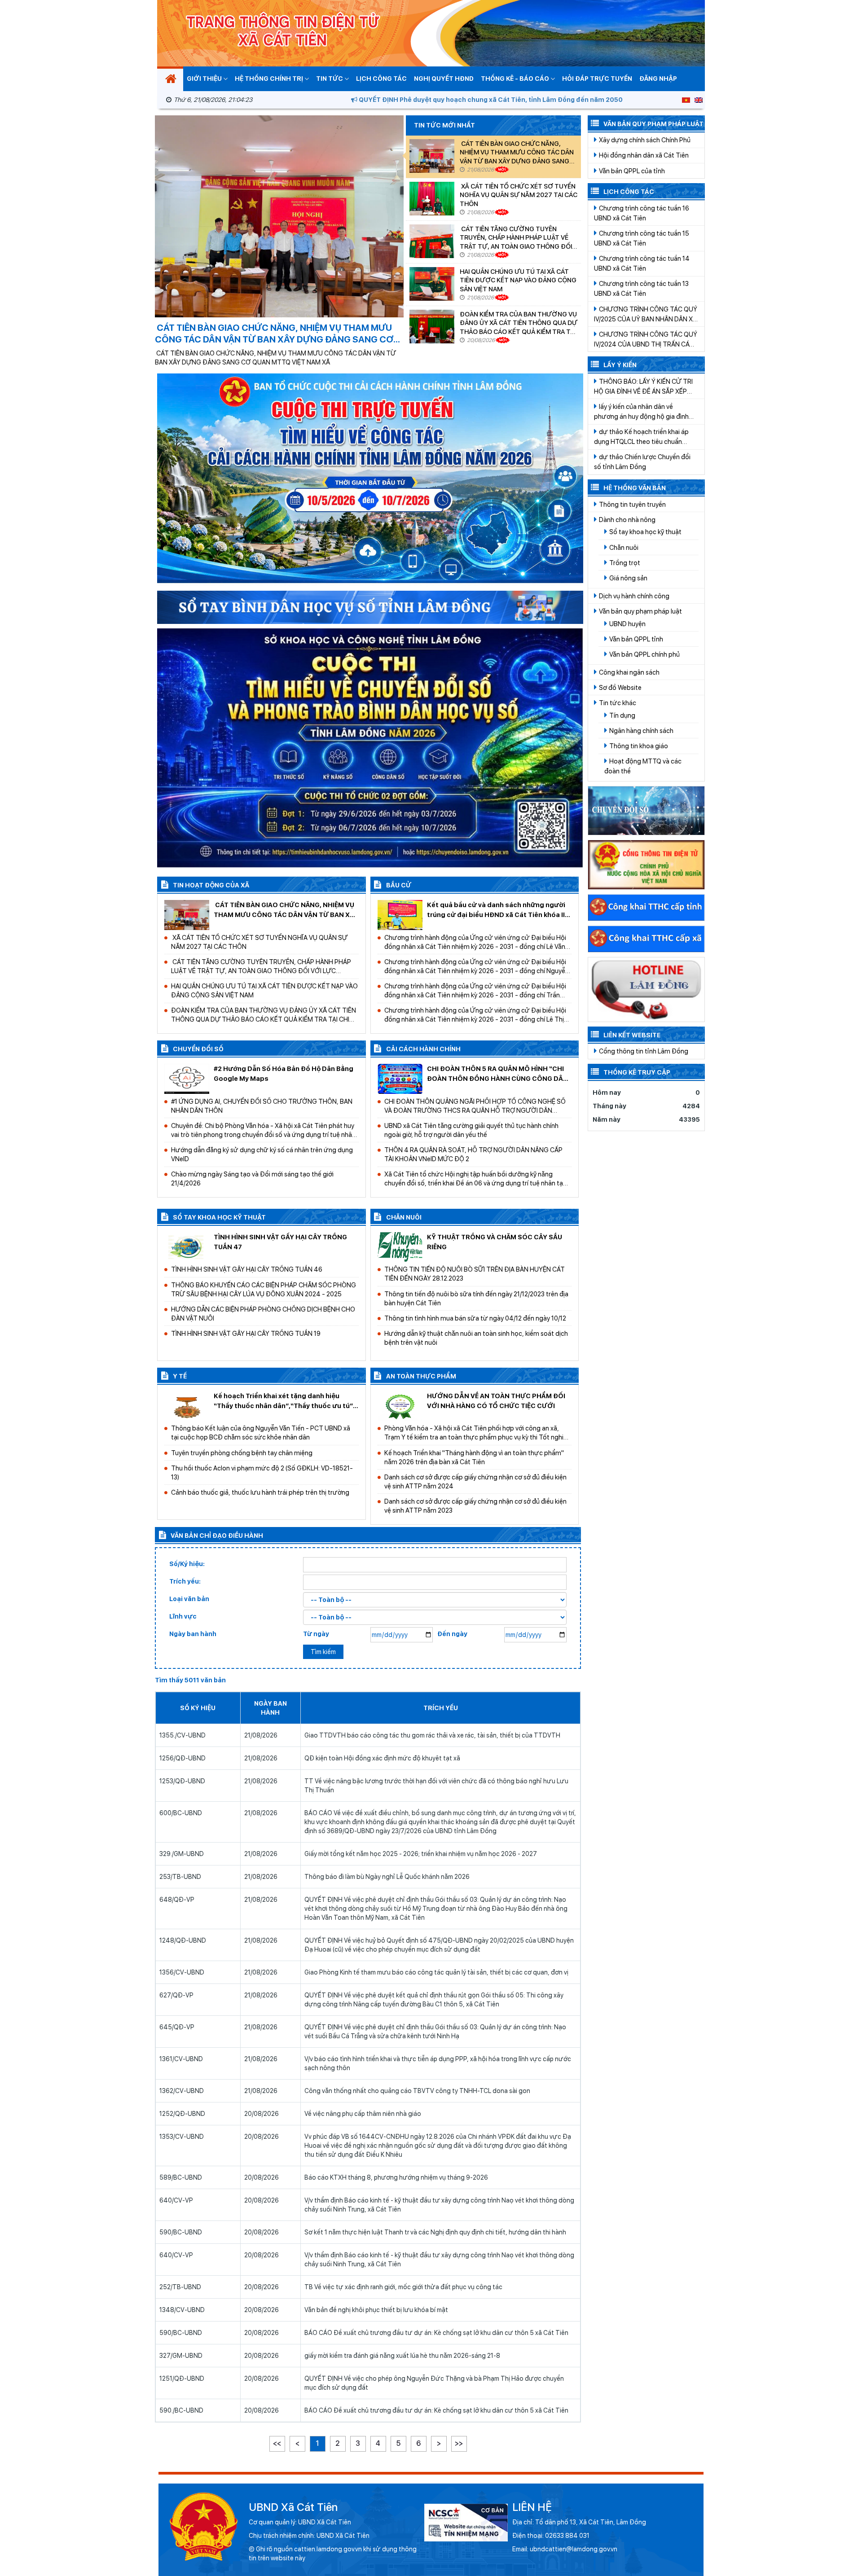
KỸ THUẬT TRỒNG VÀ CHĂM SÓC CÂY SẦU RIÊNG (495, 1242)
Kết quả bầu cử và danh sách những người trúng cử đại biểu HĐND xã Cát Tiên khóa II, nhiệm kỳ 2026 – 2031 (497, 910)
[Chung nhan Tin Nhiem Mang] (466, 2522)
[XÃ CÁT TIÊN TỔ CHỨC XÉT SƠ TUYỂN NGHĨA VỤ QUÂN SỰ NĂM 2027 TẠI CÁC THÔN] (432, 199)
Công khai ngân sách (629, 672)
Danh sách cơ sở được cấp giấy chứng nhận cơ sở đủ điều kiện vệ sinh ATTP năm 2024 (475, 1481)
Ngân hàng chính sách (641, 731)
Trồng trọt (624, 563)
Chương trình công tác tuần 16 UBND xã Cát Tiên (642, 213)
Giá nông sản (628, 578)
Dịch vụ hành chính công (633, 596)
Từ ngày (316, 1634)
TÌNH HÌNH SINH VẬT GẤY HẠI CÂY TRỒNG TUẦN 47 (280, 1242)
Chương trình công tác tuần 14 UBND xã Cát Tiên (642, 263)
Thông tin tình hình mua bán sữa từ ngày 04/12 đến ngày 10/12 (475, 1318)
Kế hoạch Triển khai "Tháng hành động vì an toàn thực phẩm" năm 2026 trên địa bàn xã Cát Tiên (474, 1457)
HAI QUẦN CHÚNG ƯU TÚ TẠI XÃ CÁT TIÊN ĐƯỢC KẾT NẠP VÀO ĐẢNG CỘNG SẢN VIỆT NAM (518, 280)
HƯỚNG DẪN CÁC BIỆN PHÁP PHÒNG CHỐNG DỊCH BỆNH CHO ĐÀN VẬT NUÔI (263, 1314)
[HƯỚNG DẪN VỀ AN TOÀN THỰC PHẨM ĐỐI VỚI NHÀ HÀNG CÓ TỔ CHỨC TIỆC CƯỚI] (400, 1405)
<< (277, 2443)
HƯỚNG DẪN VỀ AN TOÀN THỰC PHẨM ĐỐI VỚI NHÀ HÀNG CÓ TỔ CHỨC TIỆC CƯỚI (496, 1401)
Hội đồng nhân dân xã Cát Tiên (643, 155)
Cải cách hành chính (423, 1049)
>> (459, 2443)
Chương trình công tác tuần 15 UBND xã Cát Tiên (642, 238)
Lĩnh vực (183, 1616)
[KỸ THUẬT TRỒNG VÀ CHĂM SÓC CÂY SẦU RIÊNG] (400, 1246)
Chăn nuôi (403, 1217)
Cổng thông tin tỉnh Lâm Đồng (643, 1051)
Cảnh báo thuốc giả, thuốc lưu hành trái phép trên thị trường (260, 1492)
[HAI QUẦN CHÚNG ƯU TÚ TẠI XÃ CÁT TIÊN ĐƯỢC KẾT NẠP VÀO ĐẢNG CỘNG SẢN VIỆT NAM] (432, 284)
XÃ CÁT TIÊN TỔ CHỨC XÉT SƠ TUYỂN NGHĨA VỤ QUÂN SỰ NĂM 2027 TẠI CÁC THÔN (519, 195)
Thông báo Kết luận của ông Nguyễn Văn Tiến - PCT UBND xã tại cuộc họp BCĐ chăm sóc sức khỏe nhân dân (261, 1433)
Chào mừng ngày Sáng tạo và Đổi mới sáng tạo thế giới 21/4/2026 (252, 1178)
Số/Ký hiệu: (187, 1564)
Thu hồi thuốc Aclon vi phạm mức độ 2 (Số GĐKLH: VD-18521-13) (262, 1472)
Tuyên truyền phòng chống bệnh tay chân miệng (242, 1453)
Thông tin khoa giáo (638, 746)
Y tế (179, 1376)
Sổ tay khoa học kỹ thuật (219, 1217)
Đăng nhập (658, 79)
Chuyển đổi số (198, 1049)
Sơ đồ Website (620, 687)
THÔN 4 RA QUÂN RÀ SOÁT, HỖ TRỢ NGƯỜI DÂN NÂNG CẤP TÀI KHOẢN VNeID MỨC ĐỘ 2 (473, 1154)
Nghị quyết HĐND (444, 79)
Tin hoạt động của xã (210, 885)
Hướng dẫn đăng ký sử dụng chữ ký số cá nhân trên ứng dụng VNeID (262, 1154)
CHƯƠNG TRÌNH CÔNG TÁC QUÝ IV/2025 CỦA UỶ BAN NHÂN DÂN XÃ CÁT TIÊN (646, 315)
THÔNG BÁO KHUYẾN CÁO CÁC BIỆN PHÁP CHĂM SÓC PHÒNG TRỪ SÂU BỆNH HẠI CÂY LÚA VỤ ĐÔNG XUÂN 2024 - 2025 (264, 1289)
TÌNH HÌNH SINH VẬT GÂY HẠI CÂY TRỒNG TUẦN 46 (247, 1269)
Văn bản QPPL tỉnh (636, 639)
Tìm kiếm (323, 1652)
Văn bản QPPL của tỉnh (631, 171)
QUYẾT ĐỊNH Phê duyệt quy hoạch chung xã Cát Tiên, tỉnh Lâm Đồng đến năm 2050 (414, 100)
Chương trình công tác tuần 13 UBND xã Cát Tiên (641, 288)
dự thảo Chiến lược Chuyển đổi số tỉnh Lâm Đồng (642, 462)
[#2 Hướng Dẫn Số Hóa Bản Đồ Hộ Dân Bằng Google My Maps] (187, 1078)
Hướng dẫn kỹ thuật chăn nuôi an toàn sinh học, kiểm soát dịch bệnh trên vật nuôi (476, 1338)
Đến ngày (452, 1634)
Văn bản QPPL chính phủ (644, 654)
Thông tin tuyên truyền (632, 504)
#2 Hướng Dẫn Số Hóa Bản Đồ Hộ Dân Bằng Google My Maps (284, 1073)
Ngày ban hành (193, 1634)
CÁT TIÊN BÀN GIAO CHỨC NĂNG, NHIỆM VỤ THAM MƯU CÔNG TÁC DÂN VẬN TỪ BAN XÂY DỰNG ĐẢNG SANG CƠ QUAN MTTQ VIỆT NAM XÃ (517, 152)
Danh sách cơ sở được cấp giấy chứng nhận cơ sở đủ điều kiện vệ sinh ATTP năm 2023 (475, 1506)
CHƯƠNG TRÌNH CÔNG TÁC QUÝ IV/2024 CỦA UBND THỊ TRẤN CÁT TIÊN (646, 340)
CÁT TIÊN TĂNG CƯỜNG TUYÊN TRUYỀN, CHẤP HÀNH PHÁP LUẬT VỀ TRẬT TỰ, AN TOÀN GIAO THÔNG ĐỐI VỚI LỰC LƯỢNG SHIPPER (516, 238)
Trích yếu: (185, 1581)
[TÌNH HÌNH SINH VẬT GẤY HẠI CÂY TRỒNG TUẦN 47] (187, 1246)
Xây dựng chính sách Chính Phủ (644, 140)
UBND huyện (627, 624)
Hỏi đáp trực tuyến (597, 79)
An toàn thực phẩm (420, 1376)
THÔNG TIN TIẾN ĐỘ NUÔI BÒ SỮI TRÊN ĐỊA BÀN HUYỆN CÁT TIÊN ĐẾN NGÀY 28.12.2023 (475, 1274)
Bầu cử (398, 885)
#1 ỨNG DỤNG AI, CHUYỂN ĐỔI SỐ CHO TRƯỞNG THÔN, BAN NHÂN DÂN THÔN (262, 1106)
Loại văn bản (189, 1599)
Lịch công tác (381, 79)
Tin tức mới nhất (444, 125)
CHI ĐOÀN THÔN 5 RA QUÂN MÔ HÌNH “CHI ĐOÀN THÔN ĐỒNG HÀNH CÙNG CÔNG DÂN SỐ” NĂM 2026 (497, 1074)
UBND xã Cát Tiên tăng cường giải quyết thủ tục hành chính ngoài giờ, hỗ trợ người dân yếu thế (471, 1130)
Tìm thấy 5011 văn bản (190, 1680)
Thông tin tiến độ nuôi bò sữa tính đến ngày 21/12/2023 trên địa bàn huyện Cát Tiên (476, 1298)
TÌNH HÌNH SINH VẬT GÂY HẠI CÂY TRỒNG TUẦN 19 (246, 1333)
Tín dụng (622, 715)
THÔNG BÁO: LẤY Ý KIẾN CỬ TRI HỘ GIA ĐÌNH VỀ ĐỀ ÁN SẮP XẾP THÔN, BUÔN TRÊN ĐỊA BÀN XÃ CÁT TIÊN (643, 387)
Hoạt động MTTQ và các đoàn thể (643, 766)
